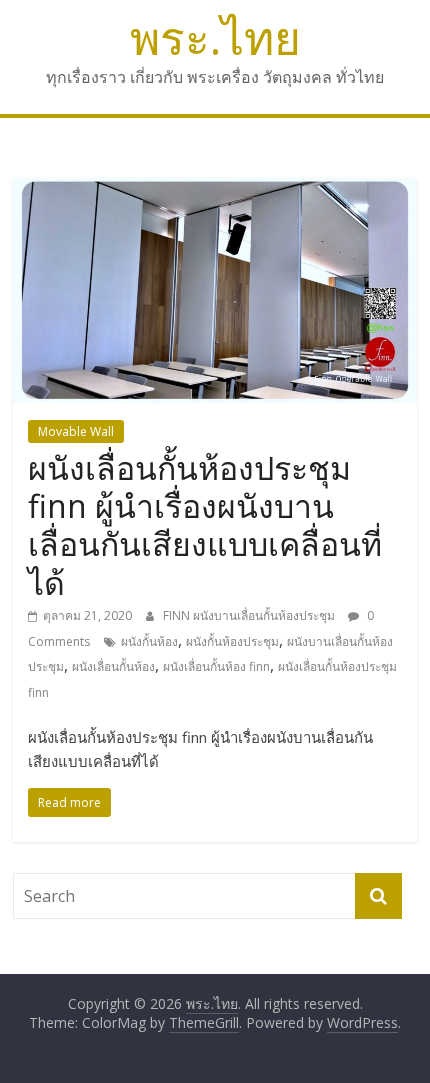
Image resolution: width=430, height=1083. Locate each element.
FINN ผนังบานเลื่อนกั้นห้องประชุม (250, 615)
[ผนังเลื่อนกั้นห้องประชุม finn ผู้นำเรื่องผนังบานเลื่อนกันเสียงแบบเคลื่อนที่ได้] (215, 190)
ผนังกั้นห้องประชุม (232, 641)
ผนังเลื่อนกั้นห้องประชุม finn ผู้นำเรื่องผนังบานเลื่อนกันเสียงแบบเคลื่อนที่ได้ (205, 525)
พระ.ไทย (215, 37)
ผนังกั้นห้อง (149, 641)
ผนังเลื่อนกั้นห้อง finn (216, 666)
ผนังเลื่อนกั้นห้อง (113, 666)
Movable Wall (76, 431)
